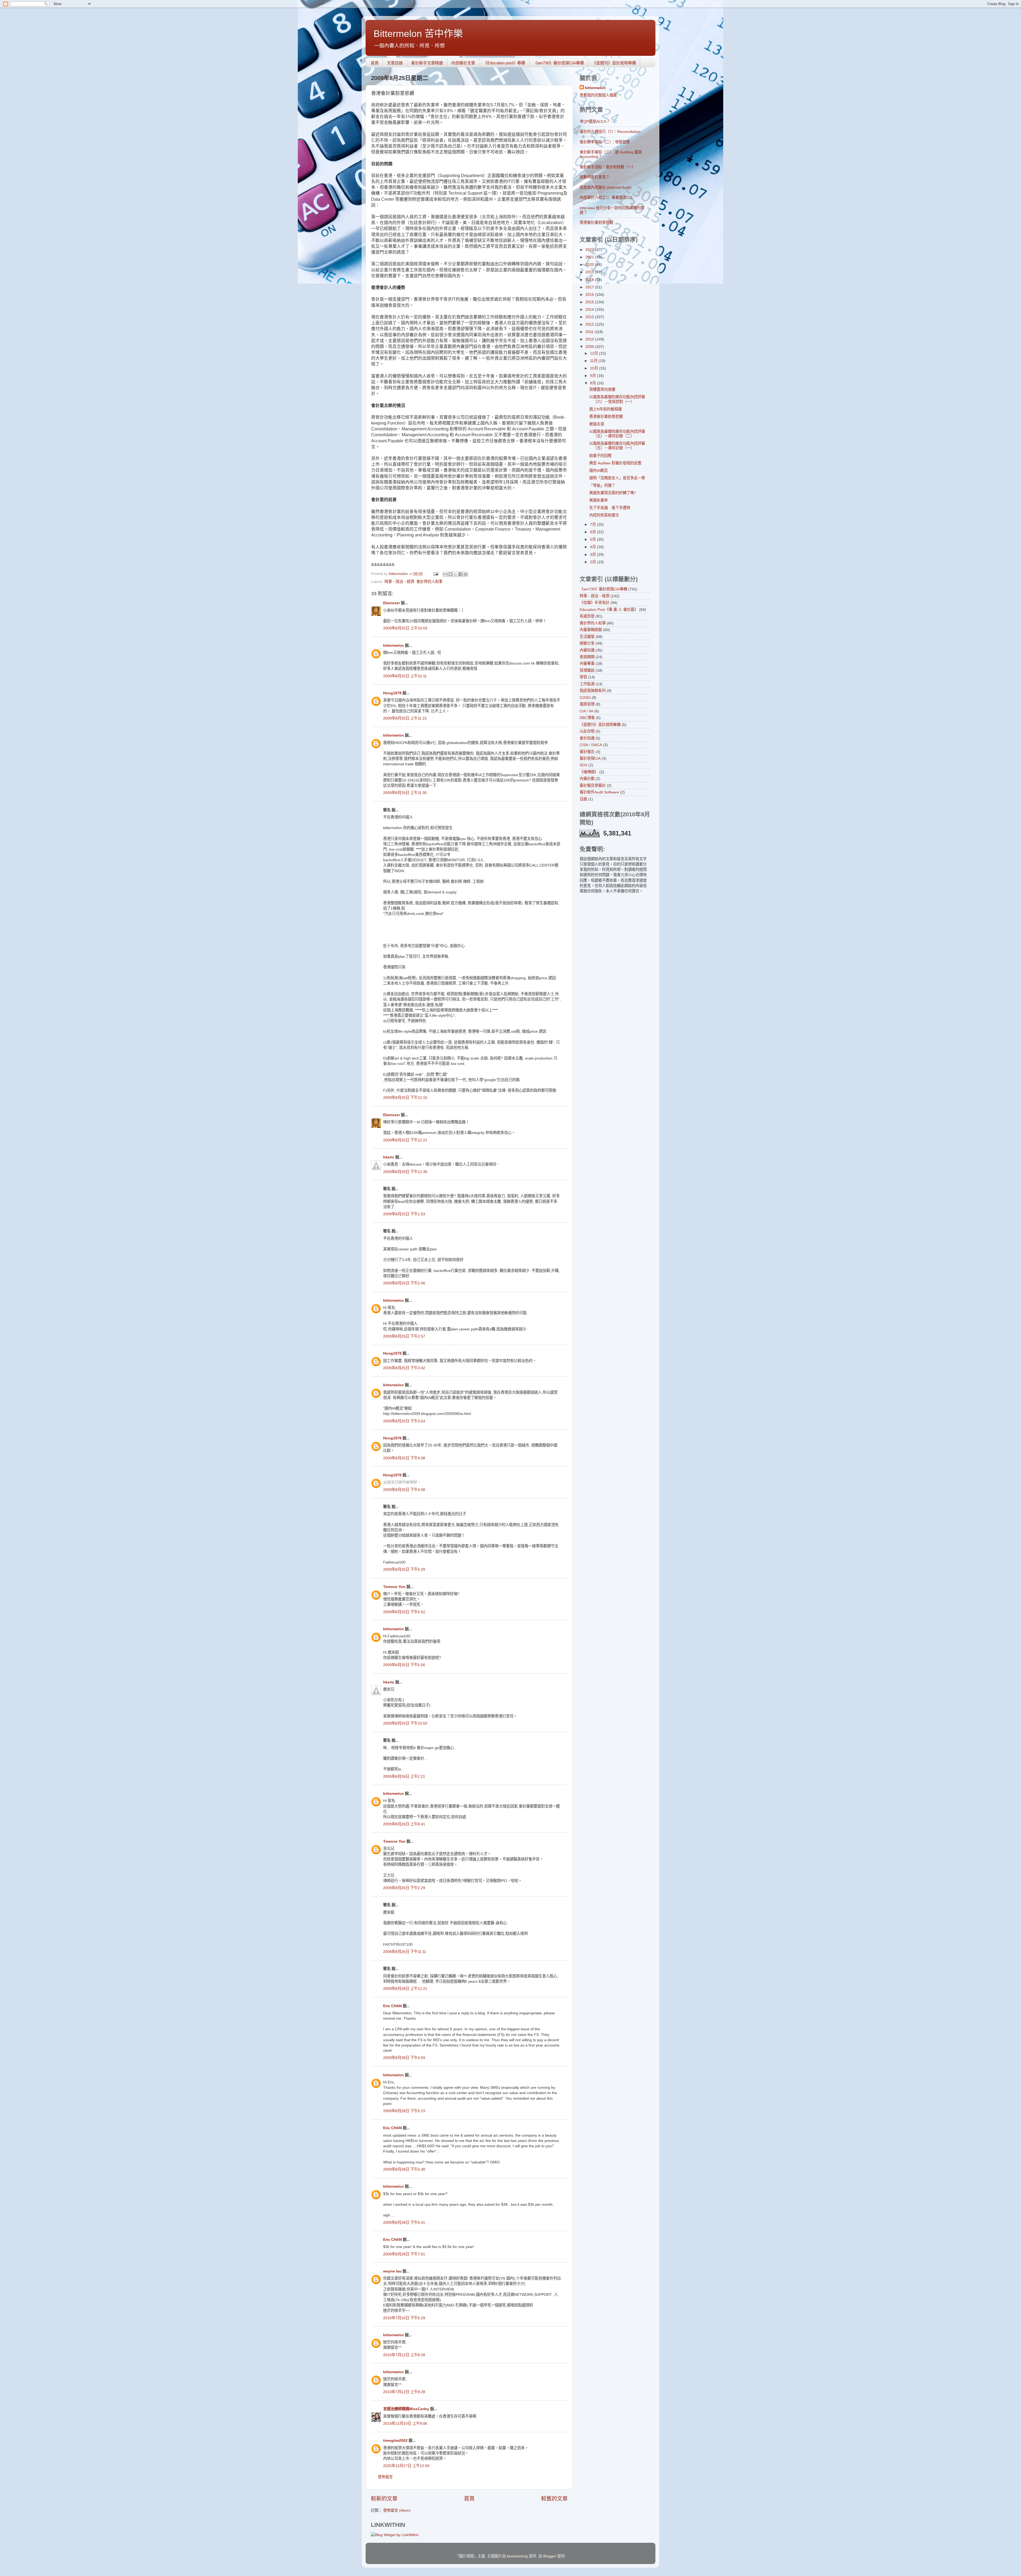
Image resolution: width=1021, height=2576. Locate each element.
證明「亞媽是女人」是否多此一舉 (617, 478)
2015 (590, 302)
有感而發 (587, 616)
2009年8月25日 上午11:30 (405, 793)
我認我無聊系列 (593, 691)
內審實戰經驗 (591, 630)
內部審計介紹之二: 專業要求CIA (606, 197)
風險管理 (587, 704)
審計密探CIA (590, 758)
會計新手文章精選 (427, 63)
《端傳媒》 (589, 772)
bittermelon (394, 645)
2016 (590, 295)
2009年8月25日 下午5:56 (404, 1665)
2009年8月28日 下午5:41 (404, 2222)
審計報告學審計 (593, 785)
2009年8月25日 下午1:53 (404, 1214)
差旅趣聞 (587, 657)
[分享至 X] (455, 574)
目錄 (583, 799)
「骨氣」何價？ (602, 485)
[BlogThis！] (450, 574)
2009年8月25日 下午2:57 (404, 1336)
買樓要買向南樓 (602, 389)
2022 (590, 250)
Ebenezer (392, 603)
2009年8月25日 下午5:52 (404, 1612)
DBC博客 (587, 718)
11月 (594, 361)
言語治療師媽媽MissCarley (406, 2409)
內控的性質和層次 (604, 515)
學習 (583, 677)
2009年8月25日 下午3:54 (404, 1421)
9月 (593, 376)
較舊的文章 (554, 2499)
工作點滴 (587, 684)
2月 (593, 562)
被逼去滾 (597, 424)
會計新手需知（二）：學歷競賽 (605, 142)
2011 (590, 332)
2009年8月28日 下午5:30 (404, 2169)
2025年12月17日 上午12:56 (406, 2466)
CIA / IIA (586, 711)
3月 (593, 554)
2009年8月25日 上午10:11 (405, 676)
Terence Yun (394, 1587)
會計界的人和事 (429, 582)
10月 (595, 368)
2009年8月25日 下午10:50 (405, 1723)
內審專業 (587, 663)
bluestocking (517, 2556)
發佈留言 (385, 2477)
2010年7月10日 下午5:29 (404, 2318)
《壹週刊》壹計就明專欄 (614, 63)
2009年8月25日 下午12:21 (405, 1140)
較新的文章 (384, 2499)
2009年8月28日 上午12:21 (405, 1989)
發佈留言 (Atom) (397, 2510)
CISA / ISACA (591, 745)
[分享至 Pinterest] (466, 574)
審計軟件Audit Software (599, 792)
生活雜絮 (587, 637)
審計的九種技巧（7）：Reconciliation (610, 132)
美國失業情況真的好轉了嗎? (613, 493)
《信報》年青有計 (595, 603)
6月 (593, 532)
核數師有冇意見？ (595, 177)
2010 (590, 339)
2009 (590, 347)
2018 (590, 280)
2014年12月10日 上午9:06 (405, 2423)
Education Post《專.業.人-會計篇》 (609, 610)
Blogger (550, 2556)
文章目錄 (395, 63)
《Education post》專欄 (504, 63)
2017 (590, 287)
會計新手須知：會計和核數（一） (608, 167)
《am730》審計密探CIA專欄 (559, 63)
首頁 (375, 63)
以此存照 (587, 731)
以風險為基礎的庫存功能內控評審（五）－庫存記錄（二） (617, 434)
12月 (595, 353)
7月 (593, 524)
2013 (590, 317)
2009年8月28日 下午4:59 (404, 2058)
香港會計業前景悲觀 (596, 222)
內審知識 (587, 650)
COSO (585, 697)
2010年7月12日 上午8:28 (404, 2355)
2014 (590, 309)
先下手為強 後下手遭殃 (610, 508)
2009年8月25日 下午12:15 (405, 1098)
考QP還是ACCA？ (595, 121)
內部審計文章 (463, 63)
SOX (583, 765)
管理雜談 (587, 670)
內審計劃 (587, 779)
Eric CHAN (392, 2006)
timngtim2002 (395, 2440)
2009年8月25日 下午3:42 (404, 1368)
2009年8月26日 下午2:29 (404, 1888)
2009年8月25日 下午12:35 (405, 1172)
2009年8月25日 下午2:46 (404, 1283)
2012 (590, 324)
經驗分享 (587, 643)
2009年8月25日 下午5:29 (404, 1569)
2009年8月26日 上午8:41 (404, 1824)
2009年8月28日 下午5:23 (404, 2111)
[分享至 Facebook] (461, 574)
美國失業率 (599, 500)
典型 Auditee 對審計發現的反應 (615, 463)
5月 (593, 539)
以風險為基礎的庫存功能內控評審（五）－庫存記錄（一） (617, 446)
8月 (593, 383)
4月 (593, 547)
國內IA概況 (598, 470)
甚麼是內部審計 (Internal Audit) (606, 187)
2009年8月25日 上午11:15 (405, 718)
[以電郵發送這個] (445, 574)
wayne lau (392, 2271)
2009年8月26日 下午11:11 (405, 1952)
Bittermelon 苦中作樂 (418, 34)
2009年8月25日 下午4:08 (404, 1458)
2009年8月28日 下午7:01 (404, 2254)
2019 (590, 272)
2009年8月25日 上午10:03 (405, 628)
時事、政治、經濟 (399, 582)
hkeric (389, 1157)
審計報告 (587, 752)
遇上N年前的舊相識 (605, 409)
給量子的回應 (600, 456)
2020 (590, 264)
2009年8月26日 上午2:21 (404, 1776)
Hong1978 (392, 693)
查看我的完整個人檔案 (598, 95)
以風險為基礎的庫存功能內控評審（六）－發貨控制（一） (617, 399)
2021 (590, 257)
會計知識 (587, 738)
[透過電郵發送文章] (435, 574)
